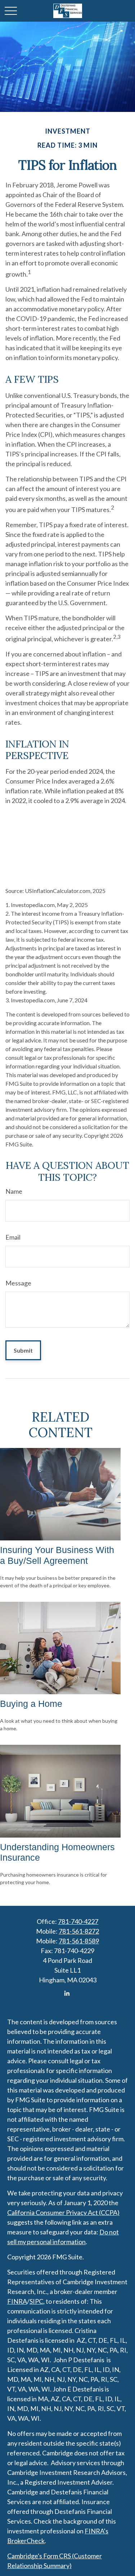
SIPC (36, 2301)
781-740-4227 (78, 1921)
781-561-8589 (79, 1941)
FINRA (17, 2301)
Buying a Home (31, 1704)
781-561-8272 (79, 1931)
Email (13, 1237)
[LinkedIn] (67, 1993)
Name (14, 1191)
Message (18, 1283)
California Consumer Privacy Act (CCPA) (63, 2212)
